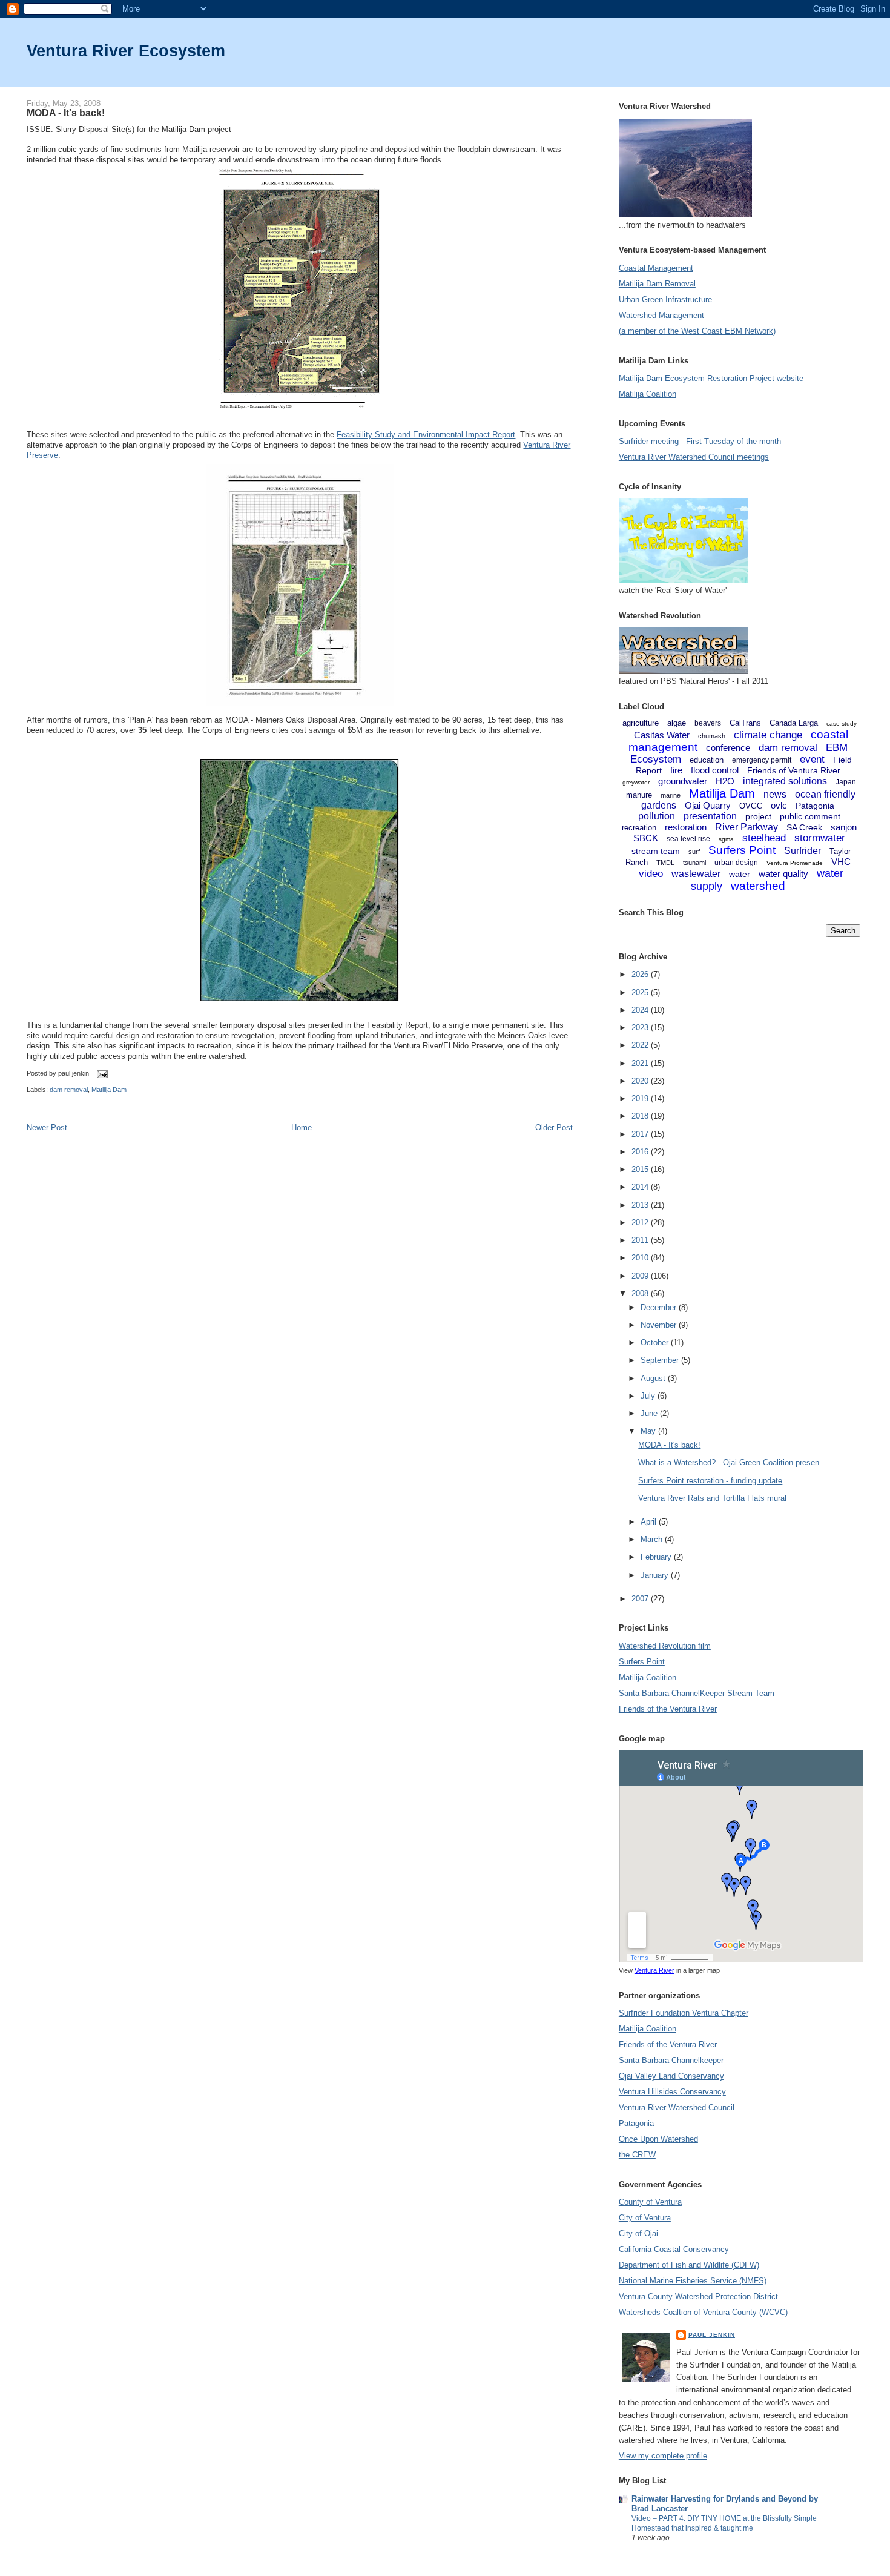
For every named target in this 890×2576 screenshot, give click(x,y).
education (707, 760)
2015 (641, 1169)
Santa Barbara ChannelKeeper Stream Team (697, 1693)
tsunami (694, 863)
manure (639, 795)
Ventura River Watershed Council (677, 2107)
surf (694, 852)
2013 (641, 1205)
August (654, 1378)
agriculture (641, 723)
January (656, 1575)
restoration (686, 827)
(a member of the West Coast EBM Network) (697, 331)
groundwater (683, 781)
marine (671, 795)
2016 (641, 1152)
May (649, 1431)
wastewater (696, 874)
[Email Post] (101, 1073)
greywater (636, 782)
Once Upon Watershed (658, 2139)
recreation (639, 828)
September (661, 1360)
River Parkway (747, 827)
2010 (641, 1258)
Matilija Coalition (648, 394)
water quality (783, 874)
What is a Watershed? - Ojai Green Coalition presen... (732, 1462)
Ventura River (654, 1970)
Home (302, 1127)
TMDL (665, 863)
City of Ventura (645, 2218)
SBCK (646, 838)
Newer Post (47, 1127)
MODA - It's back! (66, 113)
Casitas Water (662, 735)
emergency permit (762, 760)
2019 (641, 1098)
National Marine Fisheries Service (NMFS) (693, 2281)
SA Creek (804, 827)
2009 (641, 1276)
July (649, 1396)
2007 (641, 1599)
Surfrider (803, 851)
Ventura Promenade (795, 863)
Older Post (554, 1127)
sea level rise (688, 839)
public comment (810, 816)
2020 (641, 1081)
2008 (641, 1293)
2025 (641, 992)
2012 (641, 1223)
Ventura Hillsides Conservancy (672, 2092)
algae (677, 723)
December (660, 1307)
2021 (641, 1063)
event (812, 759)
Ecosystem (656, 759)
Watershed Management (661, 315)
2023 (641, 1028)
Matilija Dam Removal (657, 284)
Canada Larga (794, 723)
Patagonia (815, 806)
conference (728, 748)
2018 (641, 1116)
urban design (736, 863)
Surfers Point (742, 850)
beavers (708, 723)
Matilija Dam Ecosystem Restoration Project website (711, 378)
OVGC (751, 806)
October (656, 1343)
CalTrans (745, 723)
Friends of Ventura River (794, 770)
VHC (841, 862)
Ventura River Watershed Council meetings (694, 457)
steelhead (764, 838)
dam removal (69, 1090)
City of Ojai (638, 2233)
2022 (641, 1045)
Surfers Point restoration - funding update (710, 1481)
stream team (656, 851)
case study (842, 723)
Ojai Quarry (708, 805)
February (657, 1557)
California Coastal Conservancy (674, 2249)
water (740, 874)
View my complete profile (663, 2456)
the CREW (637, 2155)
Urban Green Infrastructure (665, 300)
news (775, 794)
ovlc (779, 805)
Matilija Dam (109, 1090)
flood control (715, 770)
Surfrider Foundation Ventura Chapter (684, 2013)
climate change (768, 735)
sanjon (844, 827)
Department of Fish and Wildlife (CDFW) (689, 2265)
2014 (641, 1187)
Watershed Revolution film (665, 1646)
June (650, 1413)
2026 (641, 974)
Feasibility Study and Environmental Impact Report (426, 435)
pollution (657, 816)
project (758, 816)
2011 (641, 1240)
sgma (726, 839)
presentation (710, 816)
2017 (641, 1134)
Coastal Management (656, 268)
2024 (641, 1010)
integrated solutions (785, 781)
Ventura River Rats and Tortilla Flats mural (712, 1498)
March (653, 1539)
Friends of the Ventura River (668, 1709)
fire (676, 770)
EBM (837, 748)
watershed (758, 886)
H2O (725, 781)
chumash (712, 736)
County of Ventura (650, 2202)
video (651, 874)
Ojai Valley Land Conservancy (671, 2076)
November (660, 1325)
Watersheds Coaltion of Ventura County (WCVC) (703, 2312)
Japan (846, 782)
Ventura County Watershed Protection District (698, 2296)
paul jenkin (712, 2335)
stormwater (820, 838)
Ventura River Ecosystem (126, 51)
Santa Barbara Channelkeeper (671, 2060)
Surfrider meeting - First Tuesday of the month (700, 441)
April (650, 1522)
